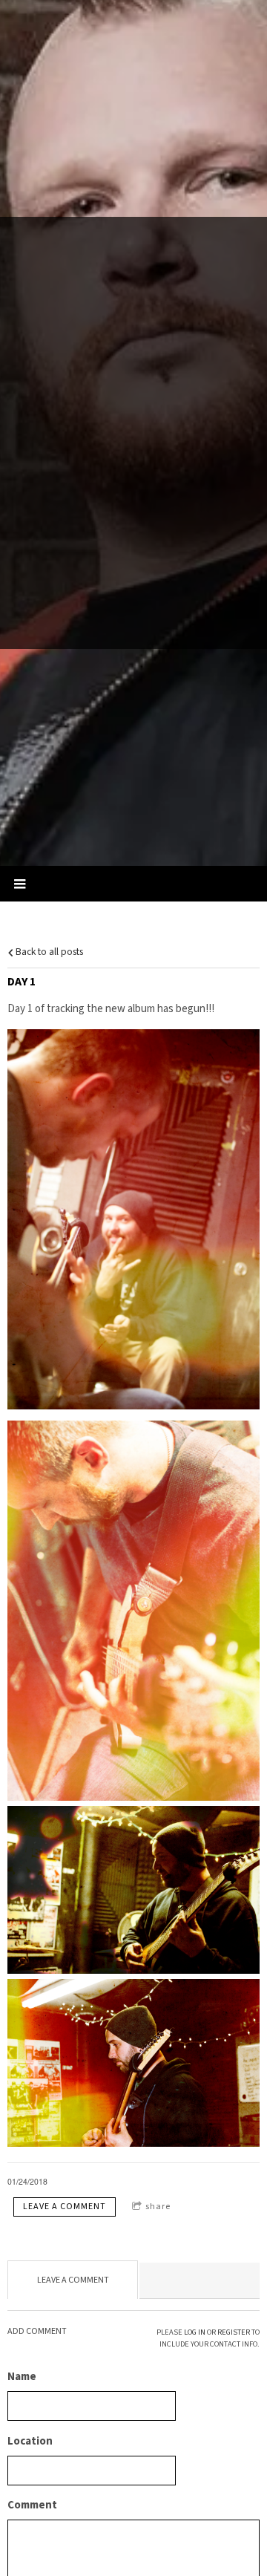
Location (30, 2441)
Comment (32, 2505)
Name (22, 2377)
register (234, 2332)
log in (195, 2332)
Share (158, 2207)
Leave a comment (65, 2207)
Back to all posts (48, 952)
